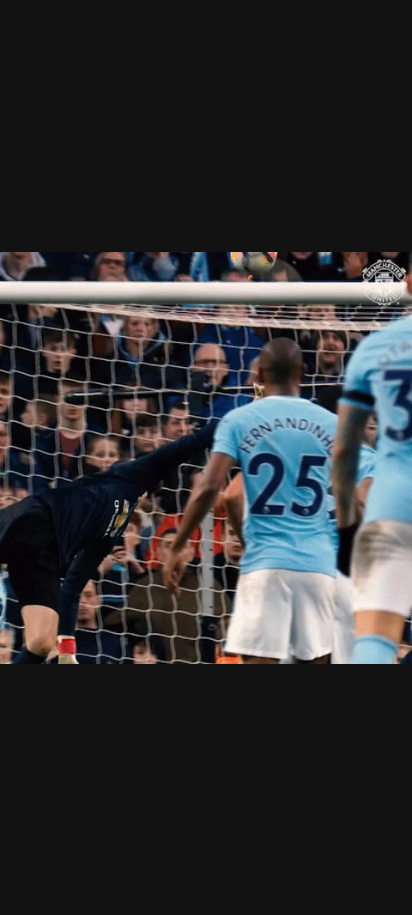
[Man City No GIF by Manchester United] (206, 457)
